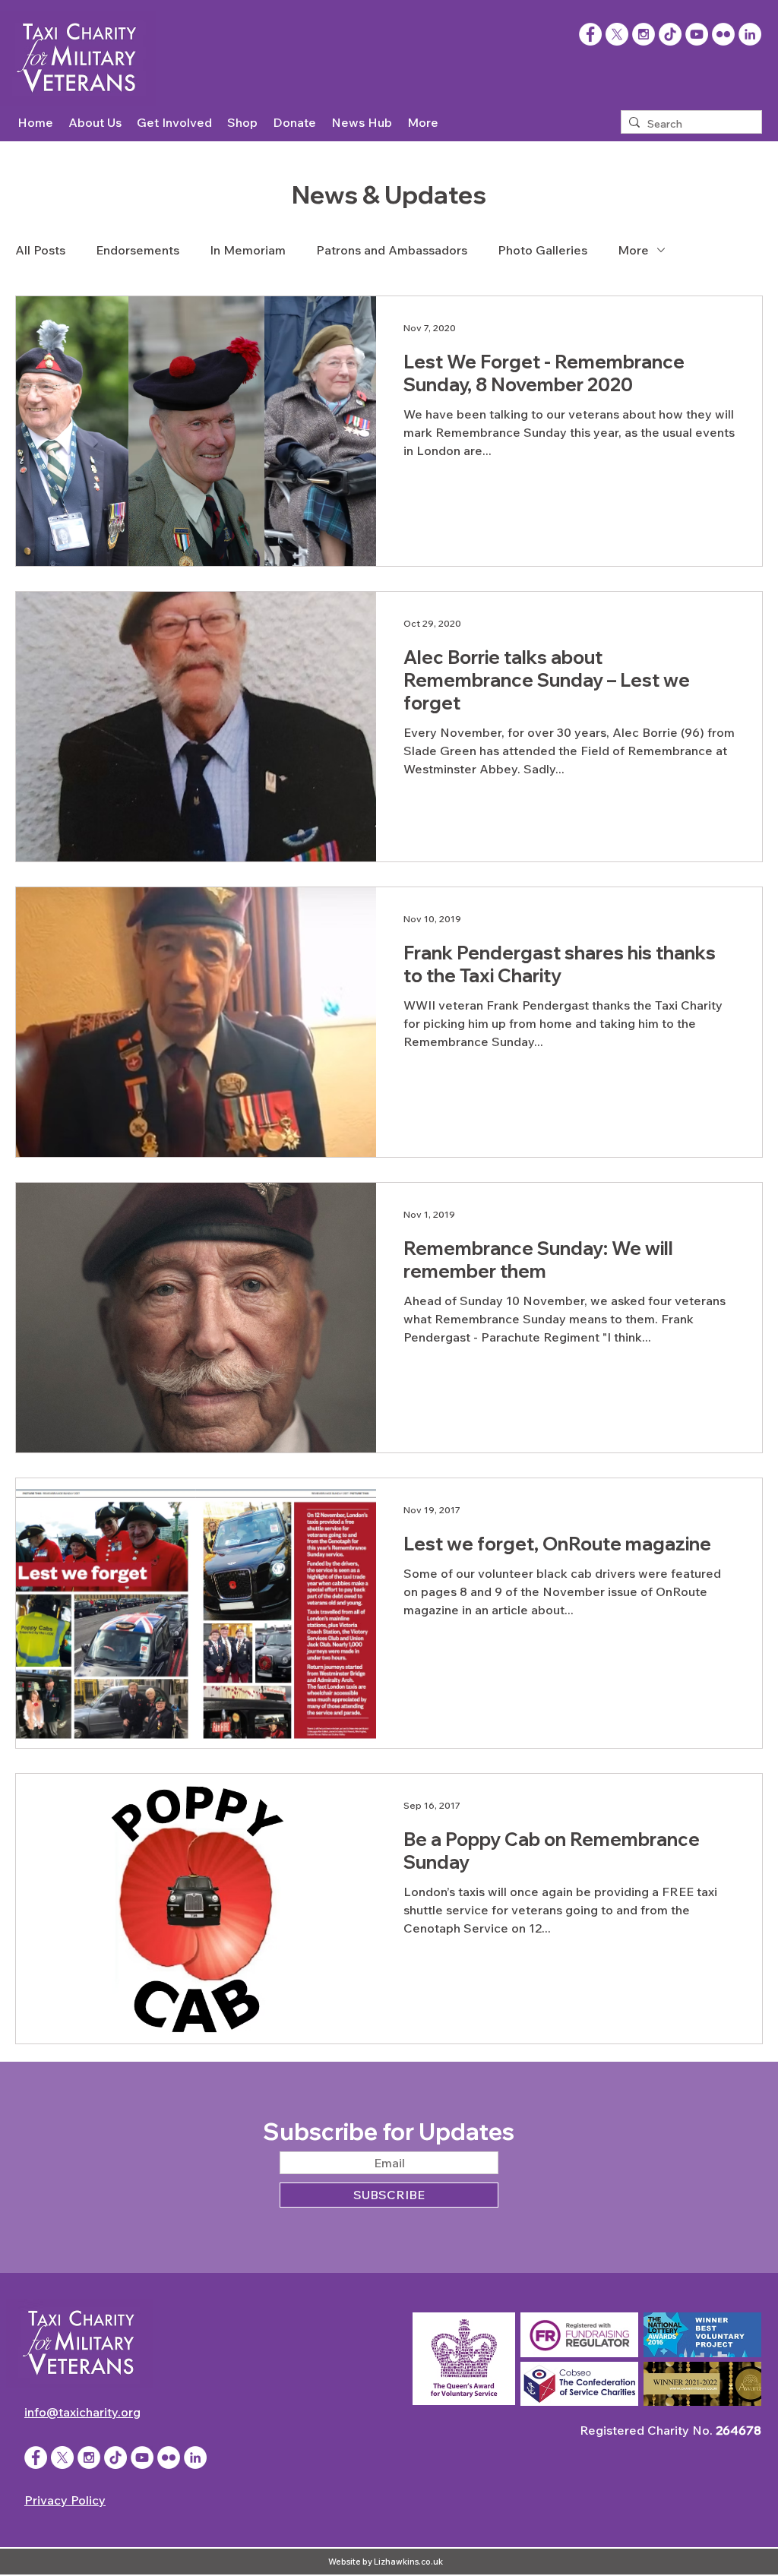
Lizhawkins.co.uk (408, 2562)
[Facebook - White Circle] (36, 2457)
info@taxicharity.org (82, 2412)
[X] (617, 34)
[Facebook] (590, 34)
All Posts (40, 250)
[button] (95, 123)
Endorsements (138, 250)
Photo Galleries (542, 250)
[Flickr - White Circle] (723, 34)
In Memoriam (248, 250)
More (633, 250)
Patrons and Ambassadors (392, 250)
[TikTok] (670, 34)
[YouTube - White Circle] (697, 34)
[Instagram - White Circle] (644, 34)
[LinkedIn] (750, 34)
